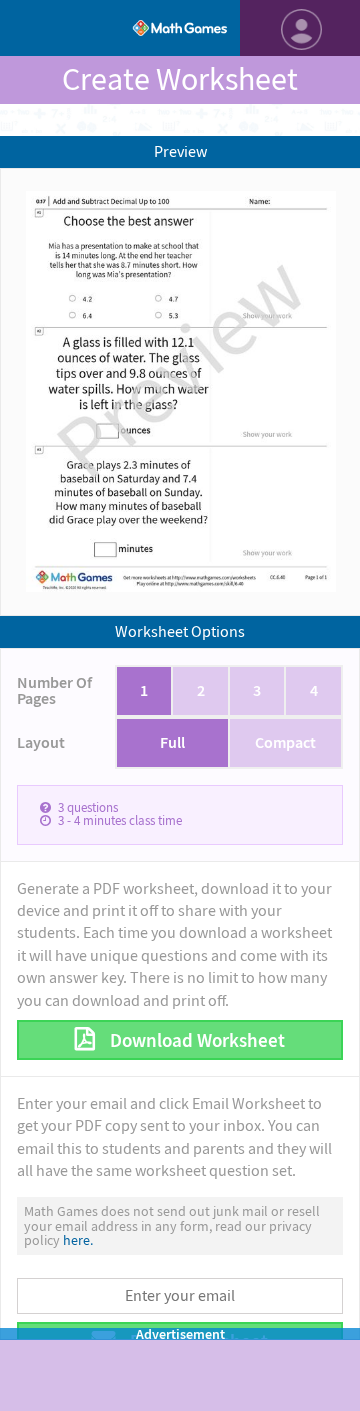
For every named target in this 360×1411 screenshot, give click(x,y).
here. (78, 1240)
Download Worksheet (195, 1040)
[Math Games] (180, 28)
